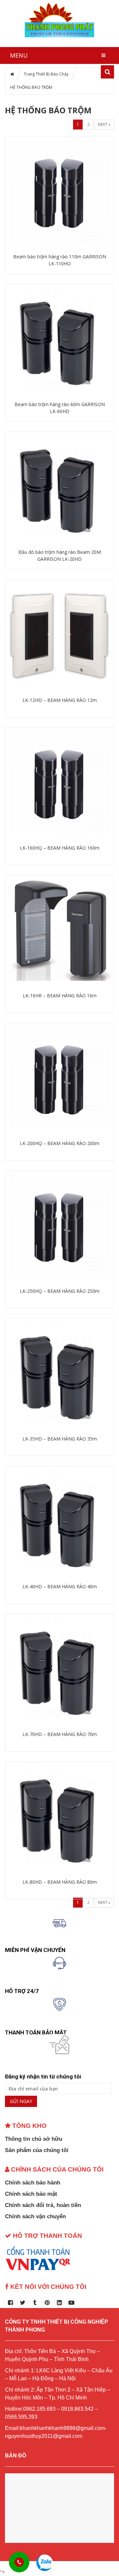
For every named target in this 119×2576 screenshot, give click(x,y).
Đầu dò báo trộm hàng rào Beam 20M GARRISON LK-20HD (60, 555)
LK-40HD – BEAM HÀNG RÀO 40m (60, 1586)
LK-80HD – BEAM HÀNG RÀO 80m (60, 1882)
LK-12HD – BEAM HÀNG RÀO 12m (60, 700)
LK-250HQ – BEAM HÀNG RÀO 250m (60, 1291)
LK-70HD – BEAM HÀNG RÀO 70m (60, 1734)
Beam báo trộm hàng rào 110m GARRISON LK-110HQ (60, 260)
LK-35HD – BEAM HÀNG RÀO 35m (60, 1439)
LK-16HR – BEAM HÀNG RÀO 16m (60, 996)
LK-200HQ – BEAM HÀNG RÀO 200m (60, 1143)
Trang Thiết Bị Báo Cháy (46, 74)
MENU (19, 55)
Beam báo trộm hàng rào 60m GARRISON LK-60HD (60, 408)
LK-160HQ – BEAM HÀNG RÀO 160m (60, 848)
